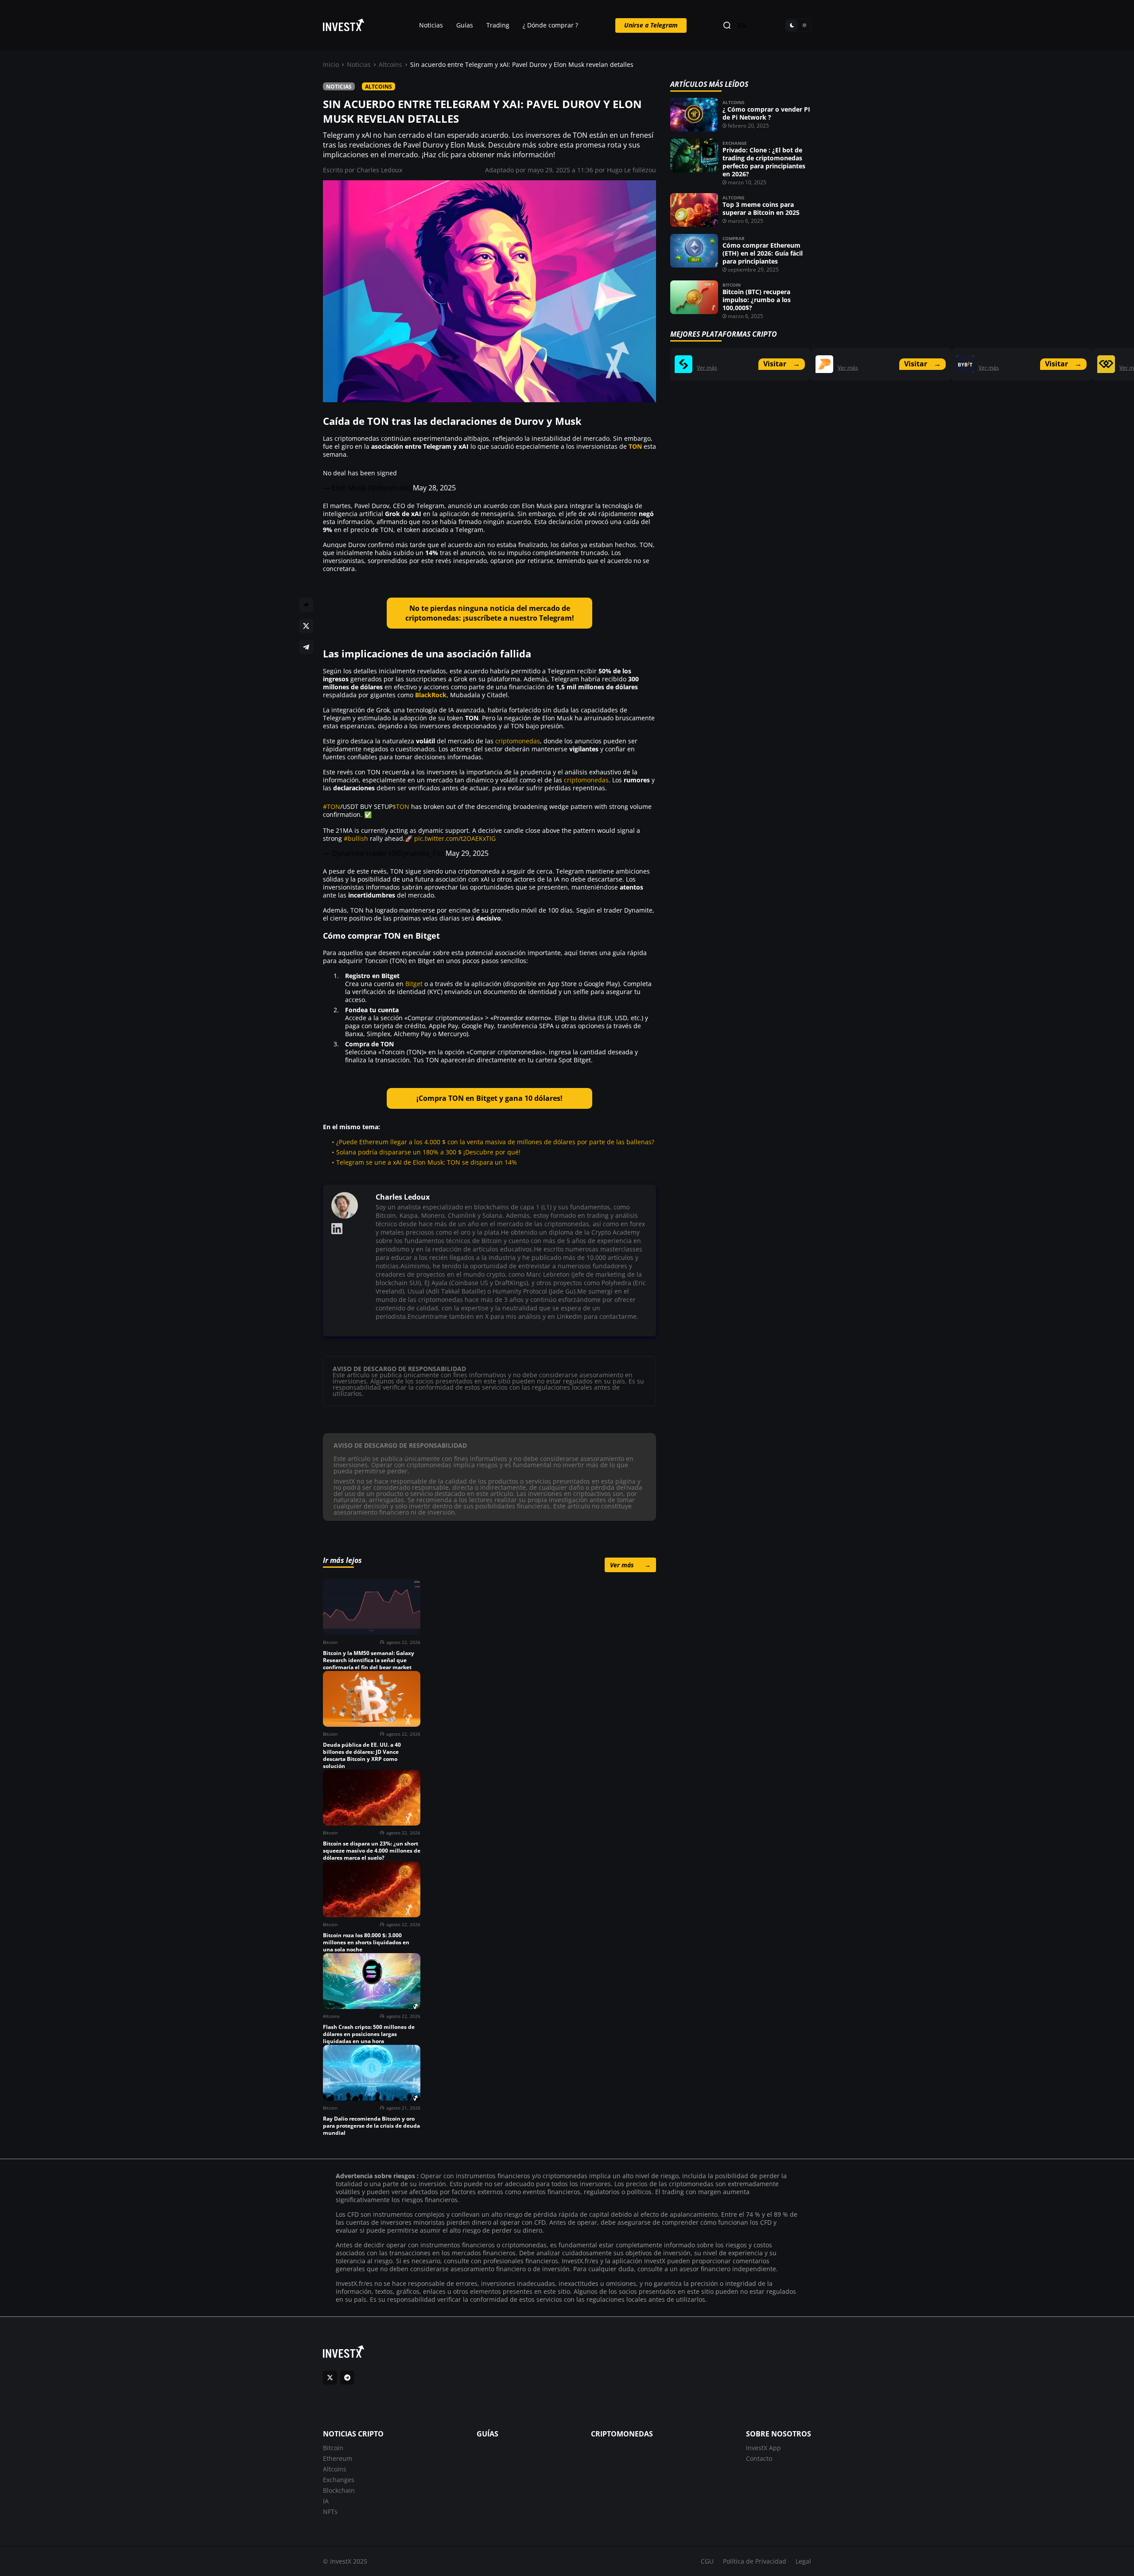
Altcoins (390, 64)
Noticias (431, 25)
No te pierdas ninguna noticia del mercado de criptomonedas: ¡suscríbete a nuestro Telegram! (490, 613)
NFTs (330, 2512)
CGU (707, 2561)
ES (742, 25)
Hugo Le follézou (631, 170)
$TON (401, 806)
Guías (465, 25)
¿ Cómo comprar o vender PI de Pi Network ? (766, 113)
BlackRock (431, 695)
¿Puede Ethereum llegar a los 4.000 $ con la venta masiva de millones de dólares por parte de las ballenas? (495, 1142)
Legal (803, 2561)
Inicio (331, 64)
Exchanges (339, 2480)
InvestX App (763, 2448)
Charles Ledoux (379, 170)
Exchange (735, 143)
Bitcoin (732, 285)
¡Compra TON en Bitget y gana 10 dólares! (489, 1098)
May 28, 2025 (434, 488)
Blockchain (339, 2490)
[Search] (727, 25)
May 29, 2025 (467, 853)
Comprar (734, 238)
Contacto (759, 2458)
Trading (498, 25)
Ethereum (338, 2458)
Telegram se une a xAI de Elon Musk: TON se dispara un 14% (427, 1162)
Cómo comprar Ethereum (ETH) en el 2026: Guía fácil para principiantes (763, 253)
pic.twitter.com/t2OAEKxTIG (455, 838)
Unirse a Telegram (651, 25)
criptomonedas (518, 741)
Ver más (630, 1565)
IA (326, 2501)
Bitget (414, 984)
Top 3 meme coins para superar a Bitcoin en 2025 (761, 208)
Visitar (782, 364)
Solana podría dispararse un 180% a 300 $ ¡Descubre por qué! (428, 1152)
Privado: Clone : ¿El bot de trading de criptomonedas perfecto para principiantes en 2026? (764, 162)
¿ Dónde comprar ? (550, 25)
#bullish (356, 838)
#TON (332, 806)
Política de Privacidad (755, 2561)
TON (635, 446)
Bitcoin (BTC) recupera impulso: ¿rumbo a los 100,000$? (757, 300)
